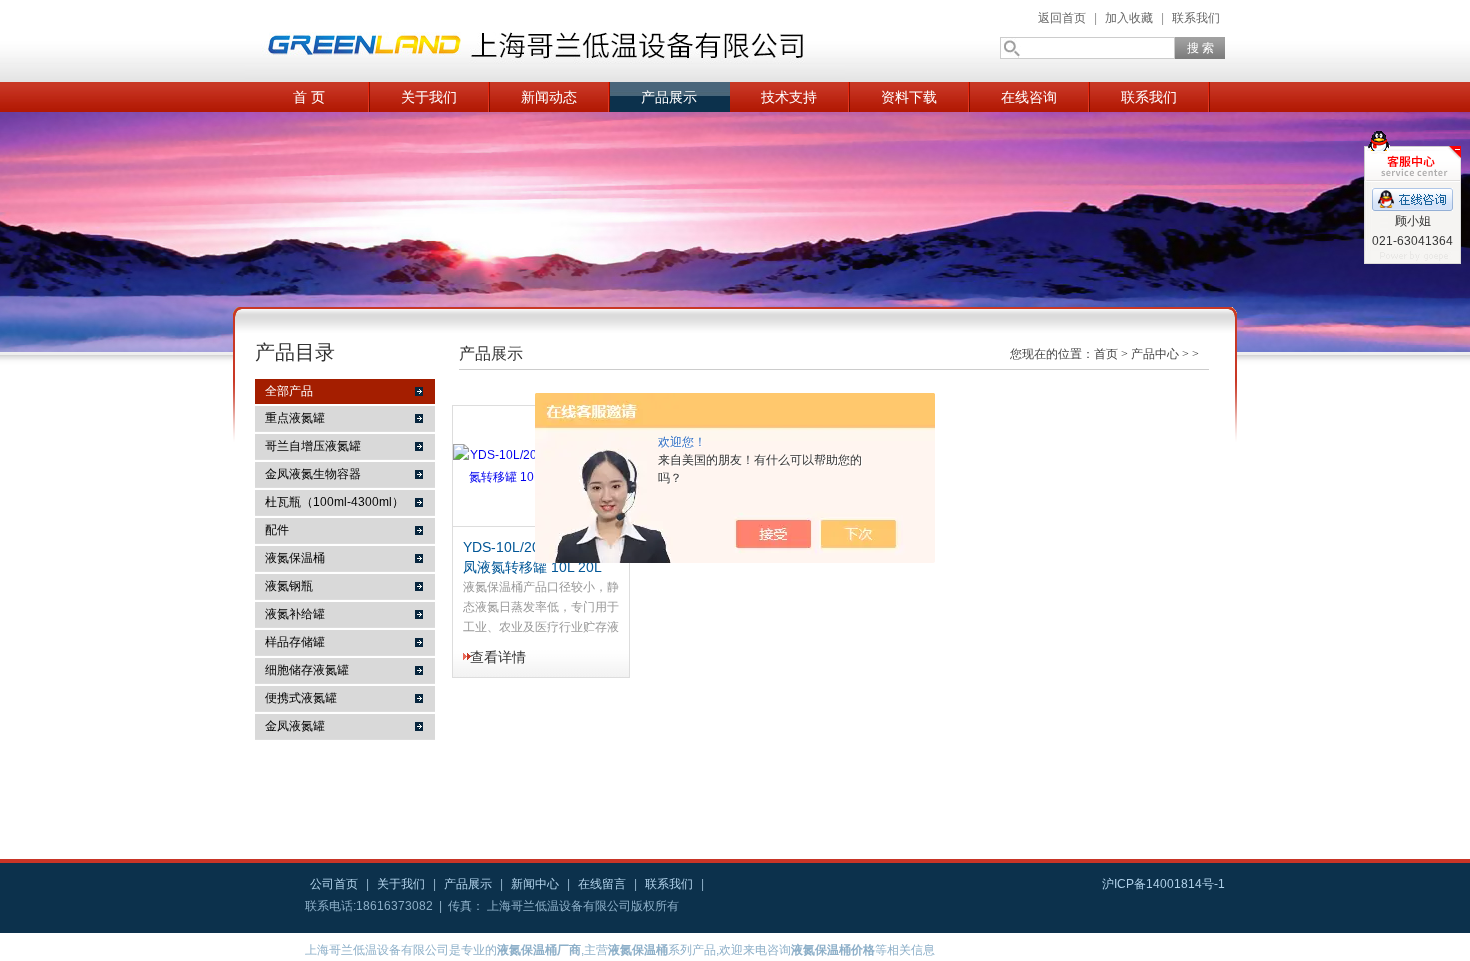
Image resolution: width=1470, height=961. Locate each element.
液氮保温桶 (295, 558)
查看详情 (498, 657)
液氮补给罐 (295, 614)
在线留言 (602, 884)
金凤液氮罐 (295, 726)
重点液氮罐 (295, 418)
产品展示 (669, 97)
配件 (277, 530)
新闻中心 (535, 884)
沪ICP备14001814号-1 (1163, 884)
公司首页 (334, 884)
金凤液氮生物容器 (313, 474)
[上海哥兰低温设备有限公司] (545, 41)
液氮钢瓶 (289, 586)
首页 (1106, 354)
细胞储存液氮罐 (307, 670)
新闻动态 (549, 97)
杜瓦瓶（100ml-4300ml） (334, 502)
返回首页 (1062, 18)
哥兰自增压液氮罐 (313, 446)
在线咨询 (1029, 97)
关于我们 (429, 97)
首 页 (309, 97)
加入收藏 (1129, 18)
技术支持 (789, 97)
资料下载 (909, 97)
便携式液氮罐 (301, 698)
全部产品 (289, 391)
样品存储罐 (295, 642)
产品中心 (1155, 354)
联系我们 (1196, 18)
